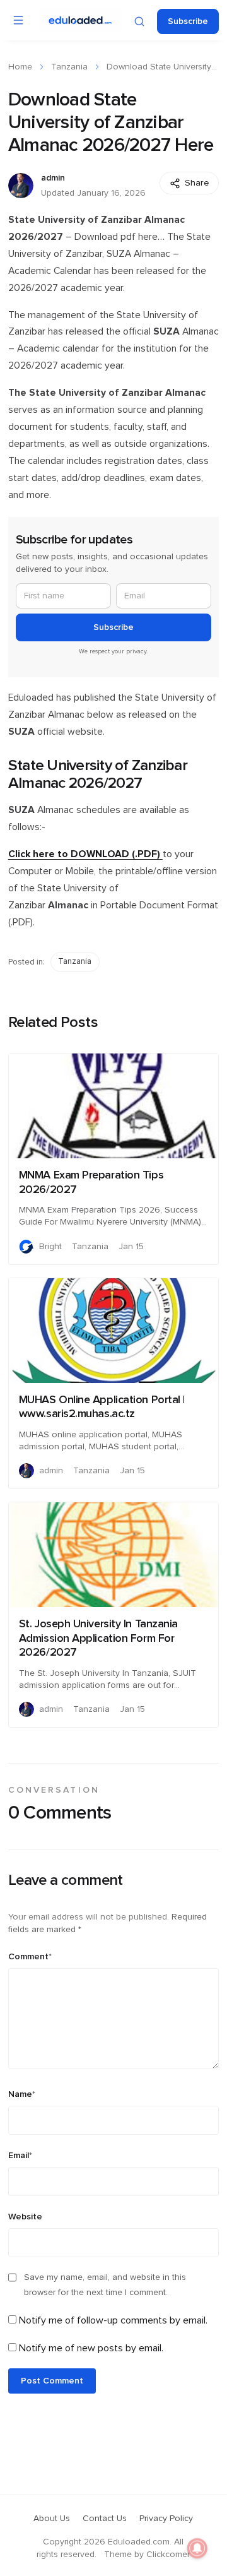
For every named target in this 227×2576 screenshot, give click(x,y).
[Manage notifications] (197, 2548)
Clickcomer (168, 2555)
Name (22, 2094)
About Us (52, 2519)
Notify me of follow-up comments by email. (113, 2320)
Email (20, 2156)
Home (20, 67)
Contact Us (105, 2519)
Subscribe (188, 21)
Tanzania (69, 67)
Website (25, 2217)
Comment (30, 1957)
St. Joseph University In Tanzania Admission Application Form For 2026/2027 (98, 1638)
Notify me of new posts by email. (91, 2348)
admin (53, 178)
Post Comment (52, 2381)
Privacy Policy (166, 2519)
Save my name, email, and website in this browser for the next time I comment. (105, 2285)
